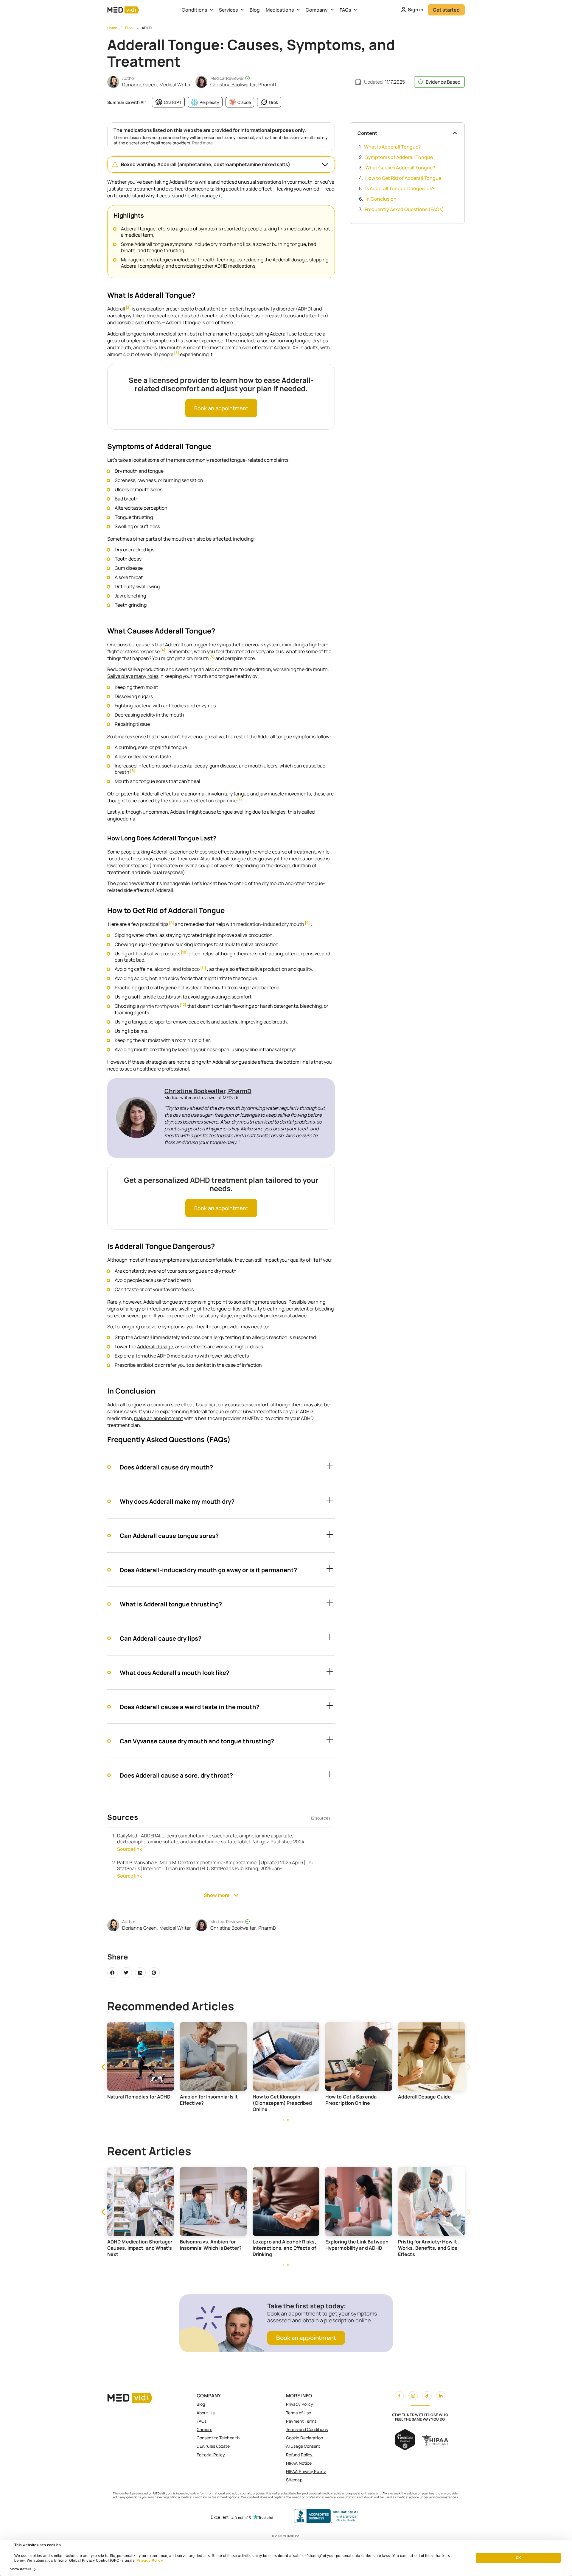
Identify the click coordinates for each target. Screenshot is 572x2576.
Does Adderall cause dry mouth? (166, 1467)
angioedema (121, 819)
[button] (221, 164)
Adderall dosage (155, 1346)
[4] (163, 650)
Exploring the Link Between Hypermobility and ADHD (430, 2245)
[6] (132, 771)
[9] (307, 923)
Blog (255, 10)
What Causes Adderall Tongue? (400, 168)
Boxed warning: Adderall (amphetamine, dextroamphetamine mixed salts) (206, 164)
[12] (183, 1005)
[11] (203, 968)
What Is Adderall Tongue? (393, 147)
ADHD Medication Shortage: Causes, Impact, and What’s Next (213, 2248)
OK (518, 2558)
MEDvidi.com (163, 2493)
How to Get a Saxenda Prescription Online (424, 2100)
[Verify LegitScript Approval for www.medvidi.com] (405, 2448)
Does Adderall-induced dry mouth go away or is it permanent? (208, 1570)
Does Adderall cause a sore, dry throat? (176, 1775)
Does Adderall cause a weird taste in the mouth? (190, 1707)
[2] (128, 308)
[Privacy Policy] (136, 2561)
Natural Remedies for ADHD (212, 2097)
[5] (212, 657)
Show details (21, 2569)
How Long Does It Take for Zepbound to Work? (137, 2245)
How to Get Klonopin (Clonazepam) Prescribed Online (355, 2103)
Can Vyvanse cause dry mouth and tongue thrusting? (197, 1741)
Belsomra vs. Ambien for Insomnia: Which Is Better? (284, 2245)
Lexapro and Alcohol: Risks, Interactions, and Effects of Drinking (357, 2248)
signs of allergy (124, 1309)
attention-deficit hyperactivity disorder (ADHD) (259, 309)
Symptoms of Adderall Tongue (399, 157)
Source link (129, 1849)
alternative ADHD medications (165, 1356)
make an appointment (159, 1418)
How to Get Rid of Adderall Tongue (403, 178)
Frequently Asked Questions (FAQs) (404, 209)
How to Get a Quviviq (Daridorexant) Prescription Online (139, 2103)
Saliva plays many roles (133, 676)
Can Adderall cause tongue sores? (169, 1536)
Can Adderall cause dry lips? (161, 1638)
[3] (177, 353)
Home (112, 28)
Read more (202, 143)
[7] (240, 799)
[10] (184, 952)
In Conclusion (381, 199)
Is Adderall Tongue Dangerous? (400, 188)
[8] (171, 923)
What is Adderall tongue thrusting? (171, 1604)
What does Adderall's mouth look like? (175, 1673)
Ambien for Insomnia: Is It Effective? (282, 2100)
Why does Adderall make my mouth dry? (177, 1501)
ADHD (147, 28)
